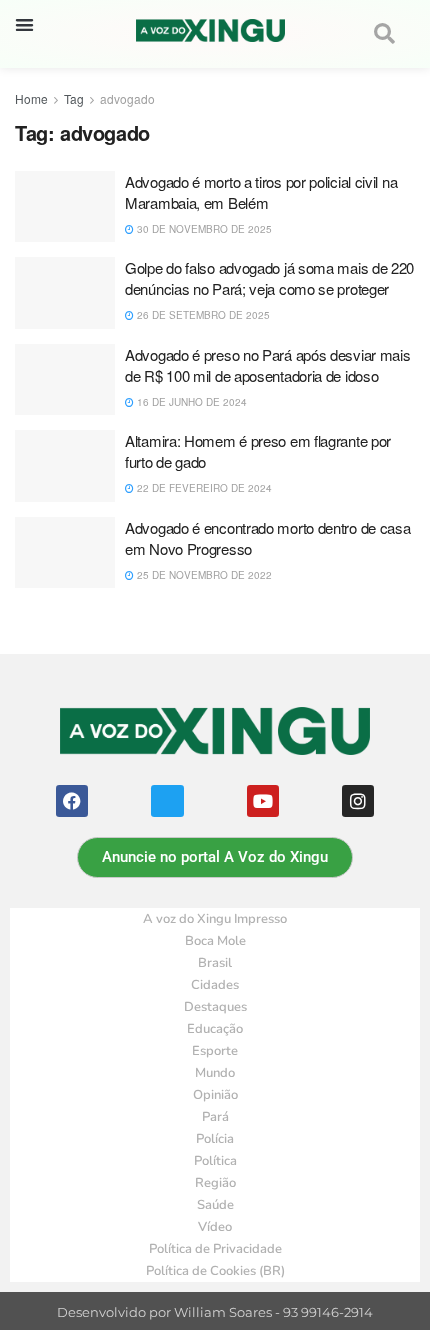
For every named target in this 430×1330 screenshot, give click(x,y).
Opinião (215, 1095)
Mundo (215, 1073)
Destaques (215, 1007)
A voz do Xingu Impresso (215, 919)
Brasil (215, 963)
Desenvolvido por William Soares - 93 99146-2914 (215, 1312)
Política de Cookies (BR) (215, 1271)
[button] (24, 24)
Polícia (215, 1139)
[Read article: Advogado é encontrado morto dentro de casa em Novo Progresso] (65, 553)
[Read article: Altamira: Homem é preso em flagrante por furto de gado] (65, 466)
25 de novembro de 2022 (203, 575)
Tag (74, 98)
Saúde (215, 1205)
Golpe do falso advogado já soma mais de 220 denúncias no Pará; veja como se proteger (269, 278)
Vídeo (215, 1227)
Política (215, 1161)
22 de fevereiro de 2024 (203, 488)
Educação (215, 1029)
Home (31, 98)
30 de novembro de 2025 (203, 229)
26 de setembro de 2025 (202, 315)
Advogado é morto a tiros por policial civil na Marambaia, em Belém (261, 192)
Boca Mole (215, 941)
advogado (127, 98)
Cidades (215, 985)
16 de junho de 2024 (190, 402)
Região (215, 1183)
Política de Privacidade (215, 1249)
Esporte (215, 1051)
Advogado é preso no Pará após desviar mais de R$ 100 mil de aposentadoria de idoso (267, 365)
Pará (215, 1117)
